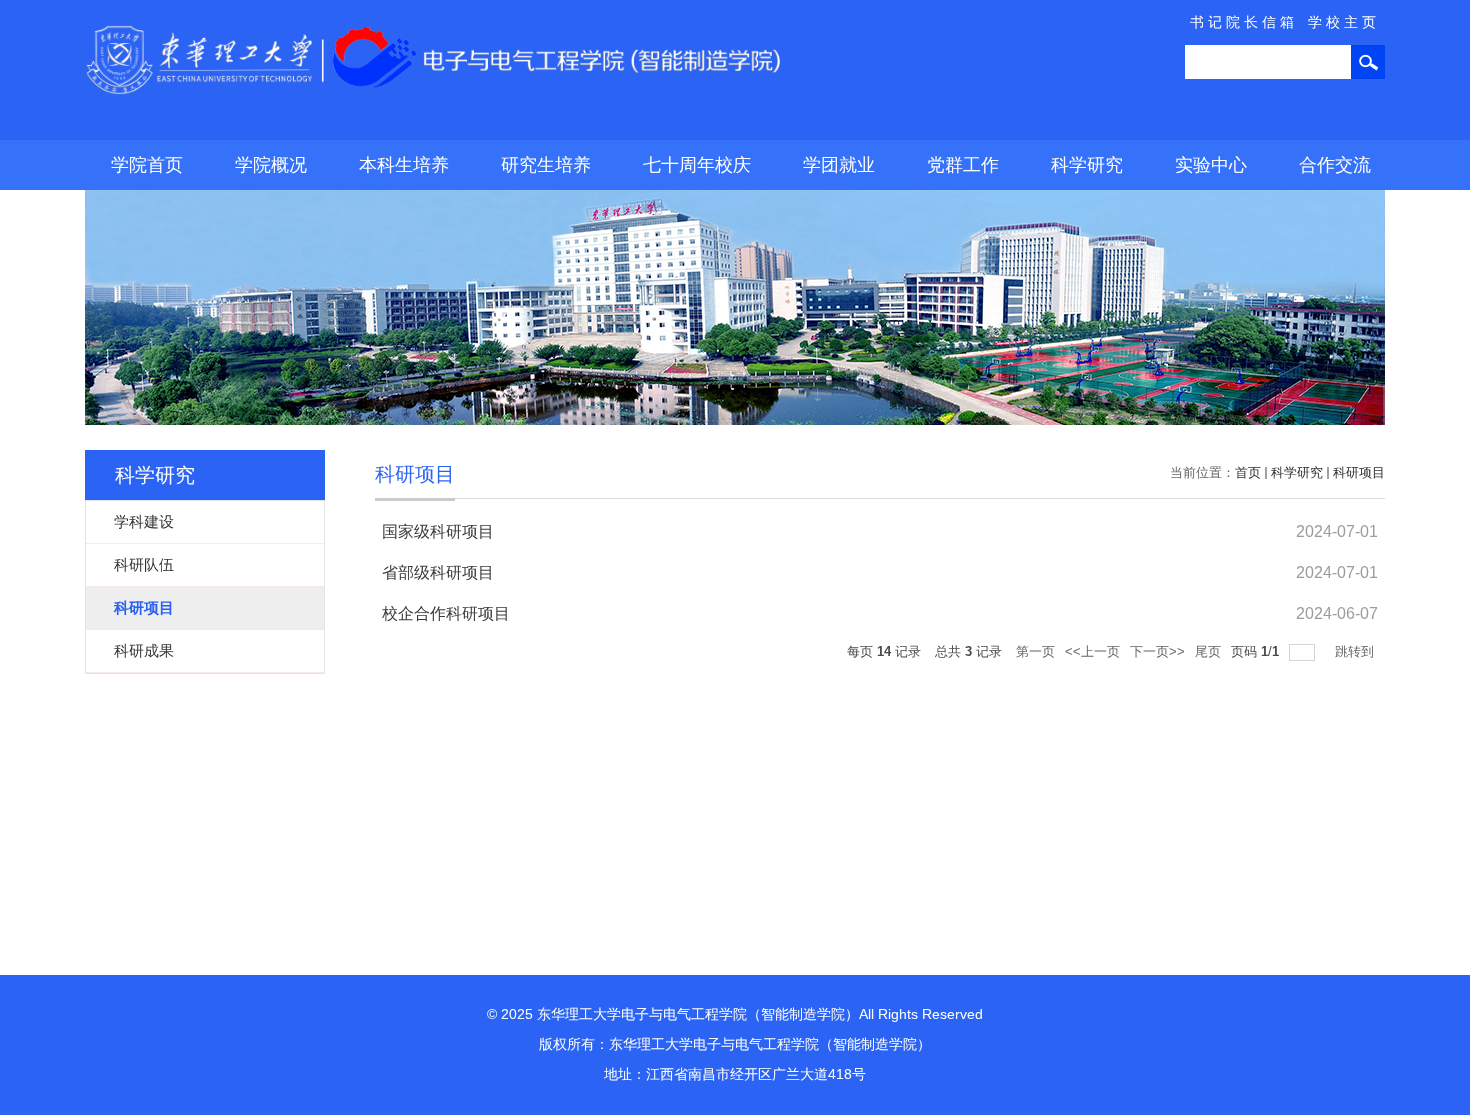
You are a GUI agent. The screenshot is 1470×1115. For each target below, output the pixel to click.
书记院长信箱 (1244, 22)
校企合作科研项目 (446, 613)
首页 (1248, 472)
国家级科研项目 (438, 531)
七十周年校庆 (697, 165)
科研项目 (1359, 472)
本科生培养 (404, 165)
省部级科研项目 (438, 572)
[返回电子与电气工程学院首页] (435, 31)
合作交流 (1335, 165)
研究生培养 (546, 165)
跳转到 (1356, 651)
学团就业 (839, 165)
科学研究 (1087, 165)
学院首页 (147, 165)
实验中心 (1211, 165)
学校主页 (1344, 22)
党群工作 (963, 165)
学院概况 (271, 165)
